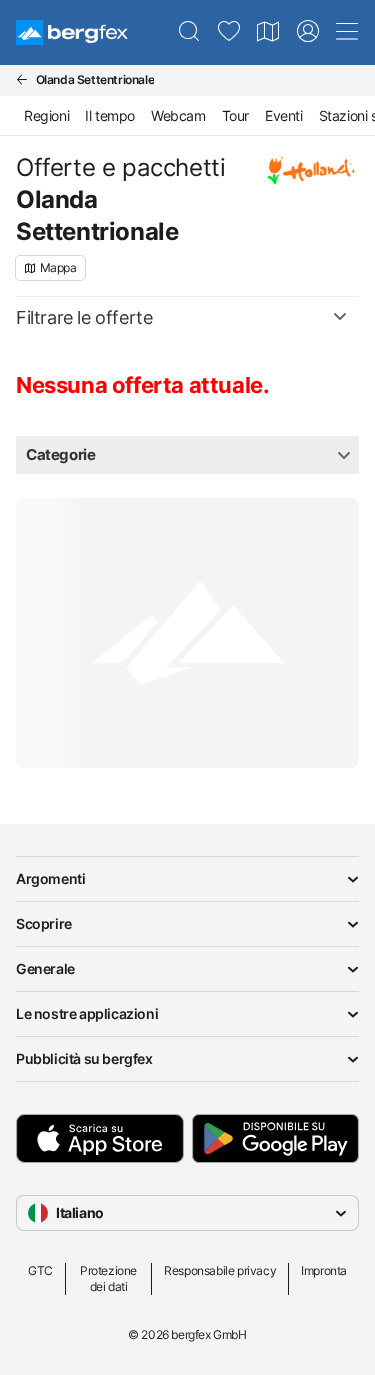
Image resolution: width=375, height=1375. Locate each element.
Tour (235, 115)
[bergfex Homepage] (72, 32)
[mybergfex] (308, 32)
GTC (40, 1270)
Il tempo (110, 115)
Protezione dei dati (108, 1278)
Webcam (178, 115)
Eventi (284, 115)
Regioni (46, 115)
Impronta (324, 1270)
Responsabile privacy (220, 1270)
